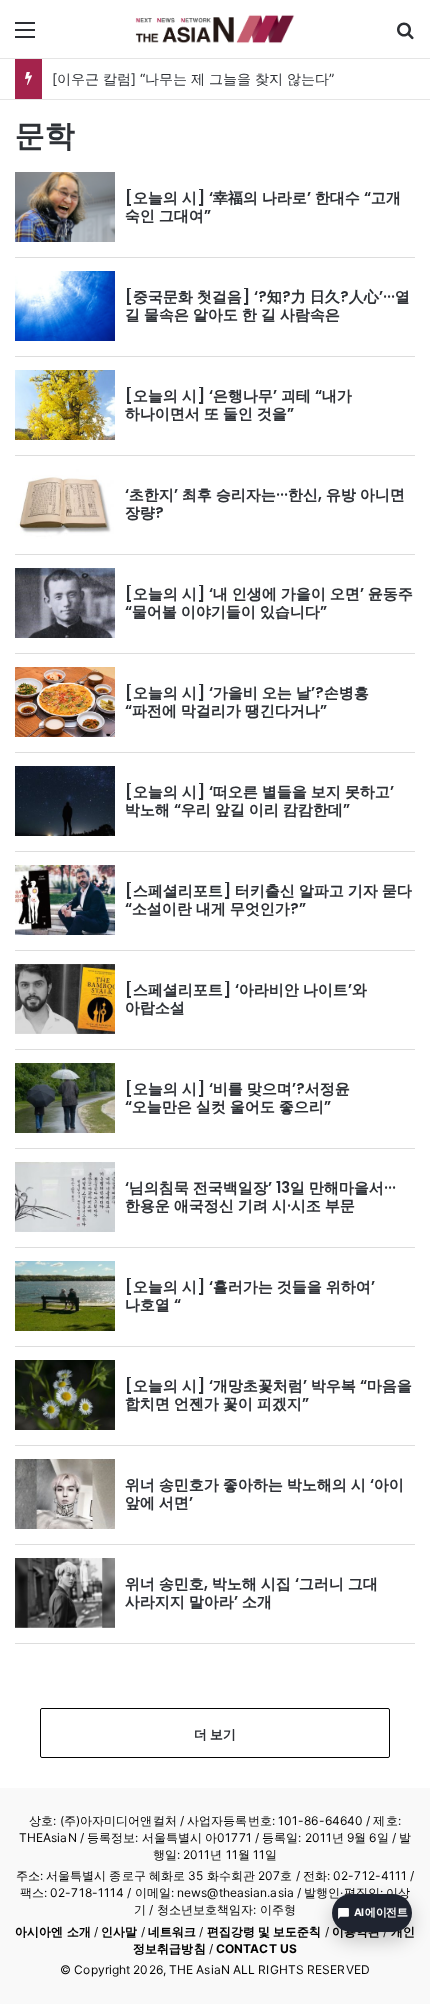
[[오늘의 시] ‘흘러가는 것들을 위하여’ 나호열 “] (65, 1296)
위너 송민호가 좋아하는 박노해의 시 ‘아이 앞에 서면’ (264, 1493)
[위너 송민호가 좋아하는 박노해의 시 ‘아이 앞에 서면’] (65, 1494)
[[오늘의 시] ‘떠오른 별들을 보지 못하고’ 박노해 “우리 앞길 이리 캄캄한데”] (65, 801)
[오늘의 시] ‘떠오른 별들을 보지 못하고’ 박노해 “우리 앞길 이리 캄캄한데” (259, 800)
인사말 (119, 1931)
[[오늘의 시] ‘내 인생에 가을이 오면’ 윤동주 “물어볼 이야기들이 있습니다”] (65, 603)
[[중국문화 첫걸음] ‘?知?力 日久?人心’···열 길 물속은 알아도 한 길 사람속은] (65, 306)
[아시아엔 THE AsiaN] (215, 29)
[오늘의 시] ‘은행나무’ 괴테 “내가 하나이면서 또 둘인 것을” (238, 404)
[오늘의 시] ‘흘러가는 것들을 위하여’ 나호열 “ (250, 1295)
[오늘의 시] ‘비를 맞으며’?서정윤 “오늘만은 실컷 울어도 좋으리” (237, 1097)
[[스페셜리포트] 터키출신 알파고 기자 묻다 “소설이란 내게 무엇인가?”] (65, 900)
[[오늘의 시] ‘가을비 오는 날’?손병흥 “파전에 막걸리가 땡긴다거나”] (65, 702)
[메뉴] (25, 36)
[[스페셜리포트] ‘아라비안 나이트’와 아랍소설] (65, 999)
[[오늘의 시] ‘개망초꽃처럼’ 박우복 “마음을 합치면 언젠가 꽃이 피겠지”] (65, 1395)
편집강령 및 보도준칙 (264, 1931)
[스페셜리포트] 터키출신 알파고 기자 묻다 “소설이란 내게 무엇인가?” (268, 899)
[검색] (405, 36)
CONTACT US (256, 1948)
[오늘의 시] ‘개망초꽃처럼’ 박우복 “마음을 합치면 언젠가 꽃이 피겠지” (268, 1394)
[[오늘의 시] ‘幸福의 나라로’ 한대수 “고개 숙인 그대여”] (65, 207)
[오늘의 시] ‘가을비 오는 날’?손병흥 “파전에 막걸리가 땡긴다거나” (247, 701)
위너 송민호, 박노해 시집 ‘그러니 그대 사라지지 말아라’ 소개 (251, 1592)
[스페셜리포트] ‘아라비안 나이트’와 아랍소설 (246, 998)
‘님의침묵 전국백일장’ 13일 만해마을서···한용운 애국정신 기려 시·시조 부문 (260, 1196)
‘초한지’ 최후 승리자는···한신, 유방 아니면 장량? (265, 503)
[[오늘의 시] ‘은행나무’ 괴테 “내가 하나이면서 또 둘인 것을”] (65, 405)
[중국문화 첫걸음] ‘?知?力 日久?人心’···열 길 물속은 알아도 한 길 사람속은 (267, 305)
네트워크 (172, 1931)
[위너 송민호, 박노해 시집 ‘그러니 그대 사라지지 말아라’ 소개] (65, 1593)
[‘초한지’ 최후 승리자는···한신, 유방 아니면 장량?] (65, 504)
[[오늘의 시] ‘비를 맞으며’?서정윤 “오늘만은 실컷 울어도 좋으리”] (65, 1098)
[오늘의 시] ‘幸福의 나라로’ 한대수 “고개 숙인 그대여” (263, 206)
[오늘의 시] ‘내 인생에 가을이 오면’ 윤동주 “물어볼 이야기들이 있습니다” (269, 602)
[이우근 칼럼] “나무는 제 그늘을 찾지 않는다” (193, 78)
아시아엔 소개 (53, 1931)
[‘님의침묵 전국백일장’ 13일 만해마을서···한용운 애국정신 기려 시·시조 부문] (65, 1197)
